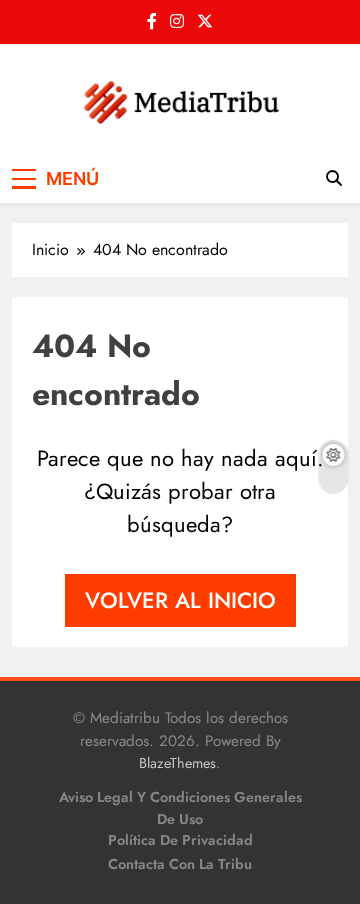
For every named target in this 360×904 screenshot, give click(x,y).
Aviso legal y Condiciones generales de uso (180, 808)
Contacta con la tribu (180, 864)
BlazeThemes (177, 763)
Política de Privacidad (180, 840)
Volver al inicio (180, 600)
